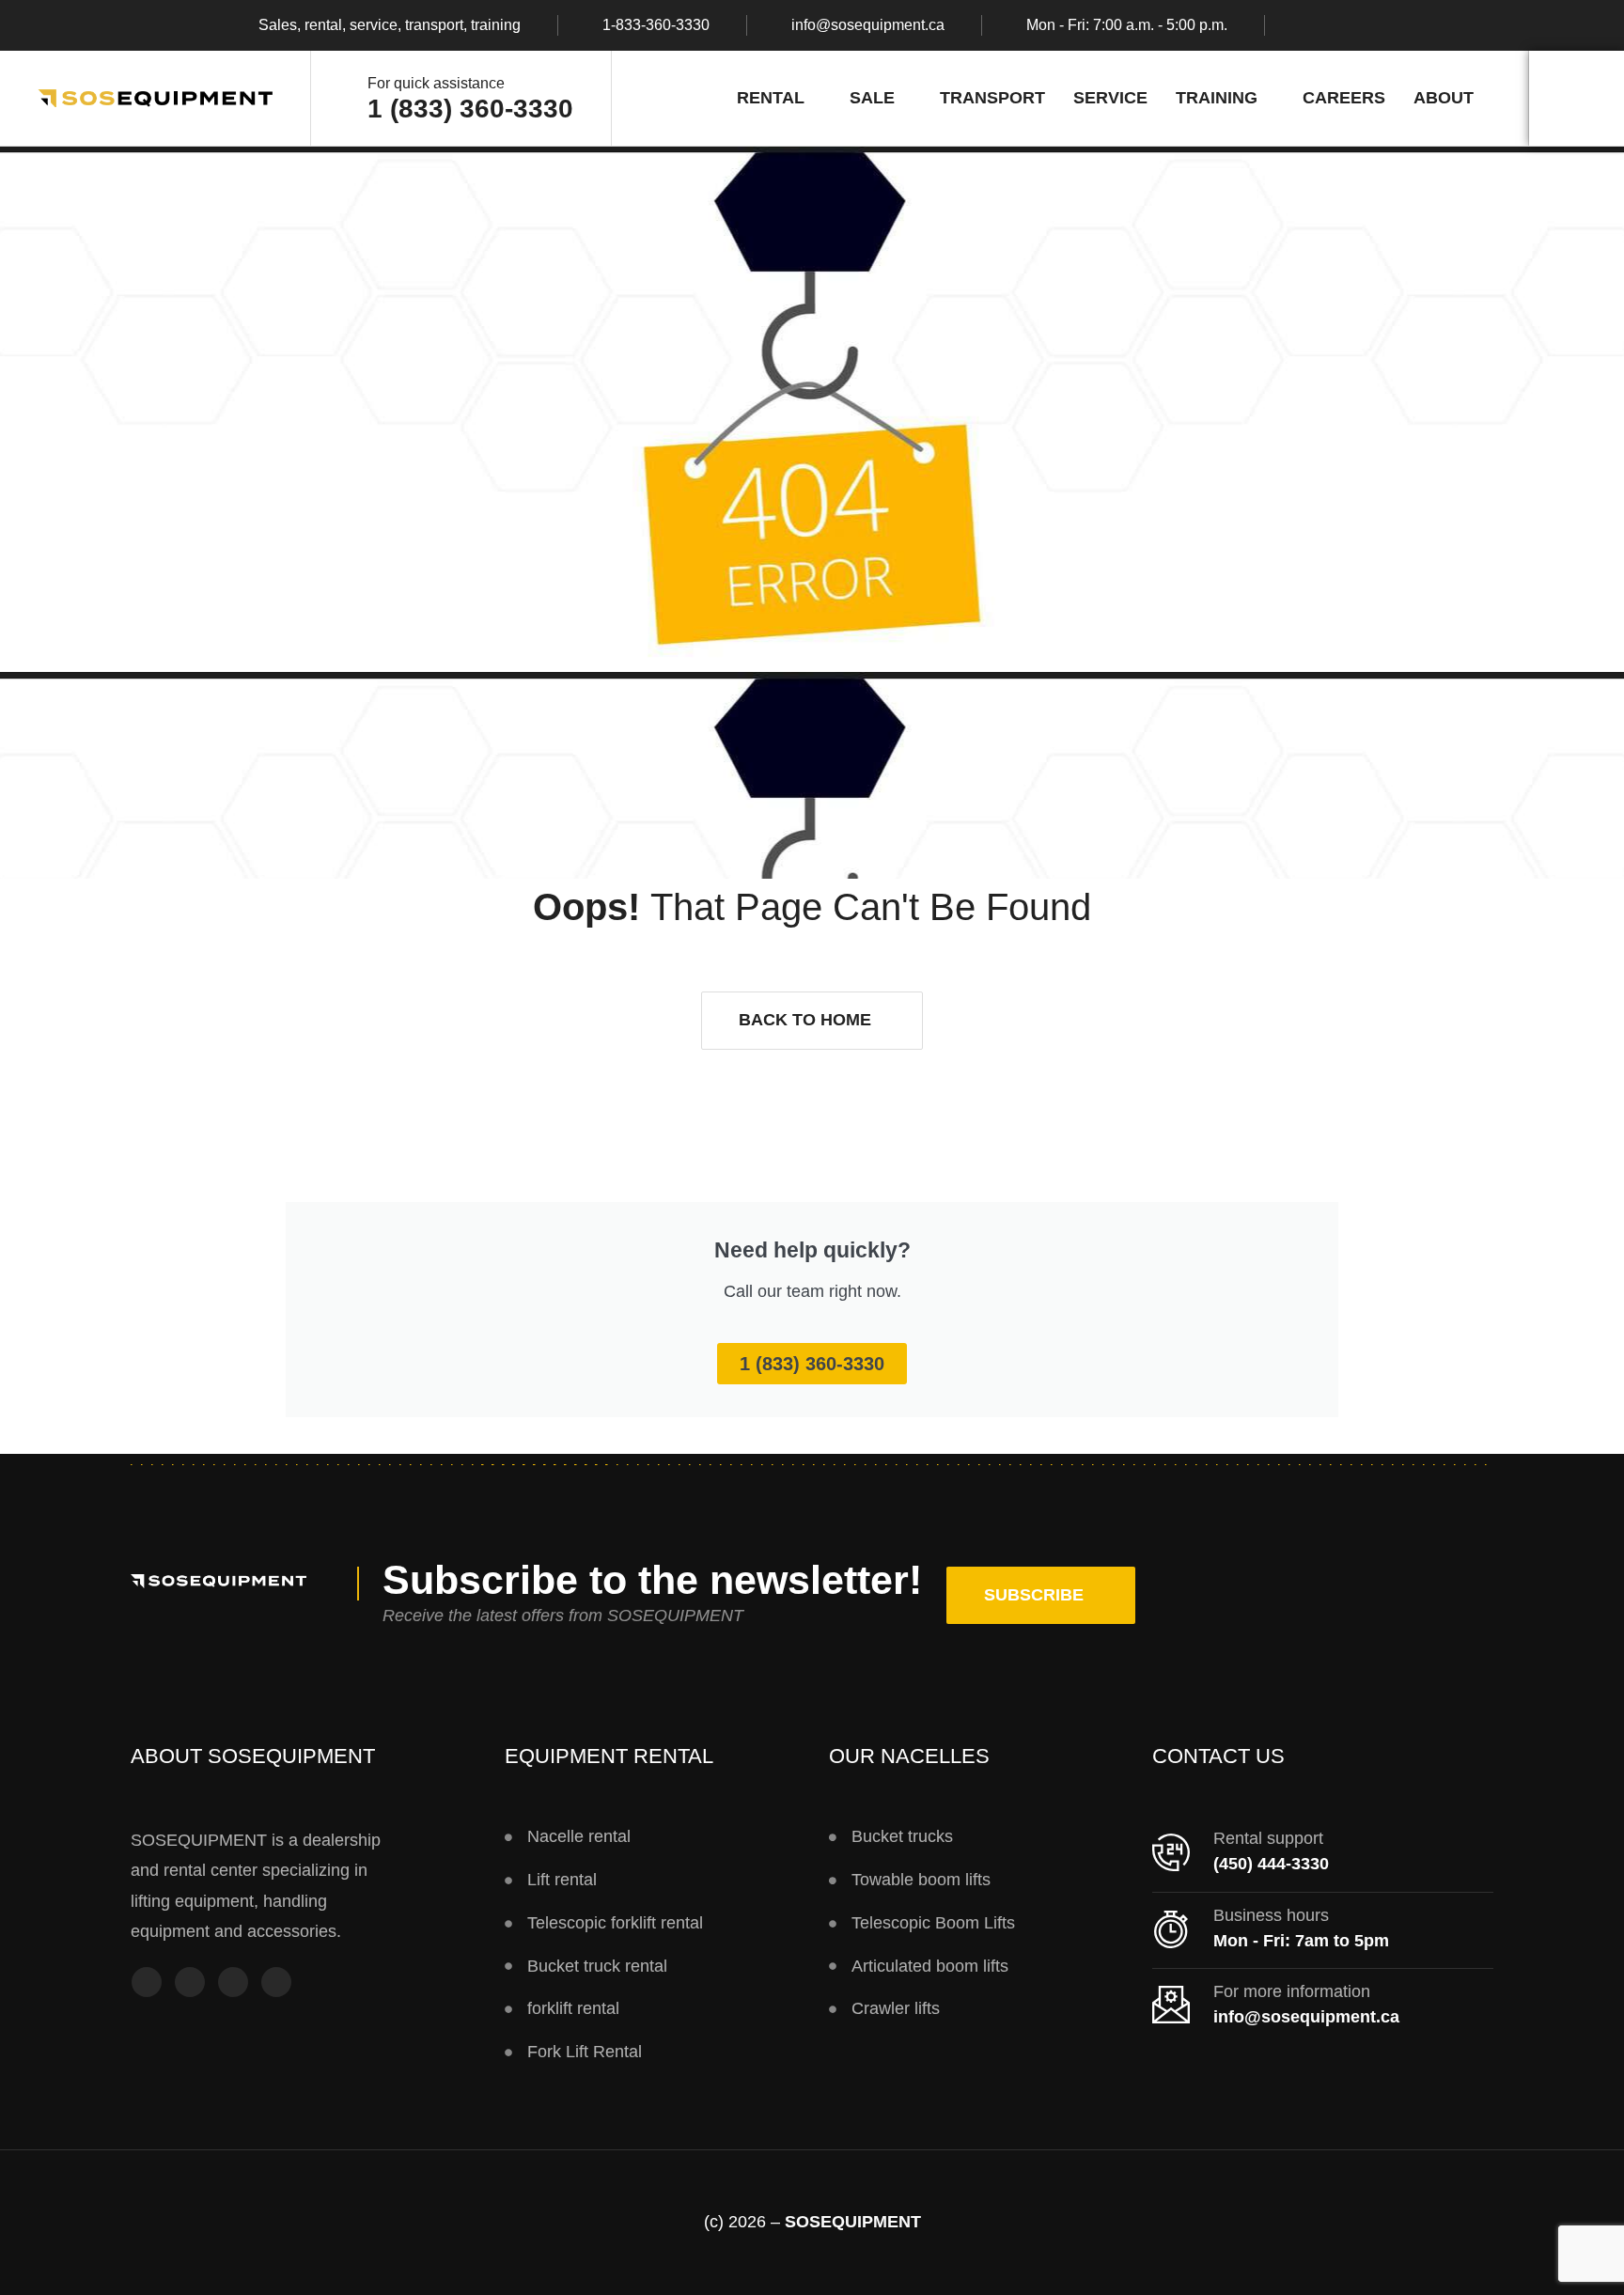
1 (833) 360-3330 (470, 109)
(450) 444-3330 (1271, 1864)
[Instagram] (190, 1985)
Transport (992, 98)
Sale (872, 98)
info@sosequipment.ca (868, 25)
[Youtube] (233, 1985)
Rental (771, 98)
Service (1110, 98)
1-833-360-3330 (656, 25)
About (1444, 98)
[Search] (1577, 98)
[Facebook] (147, 1985)
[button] (812, 1021)
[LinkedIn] (276, 1985)
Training (1217, 98)
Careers (1344, 98)
